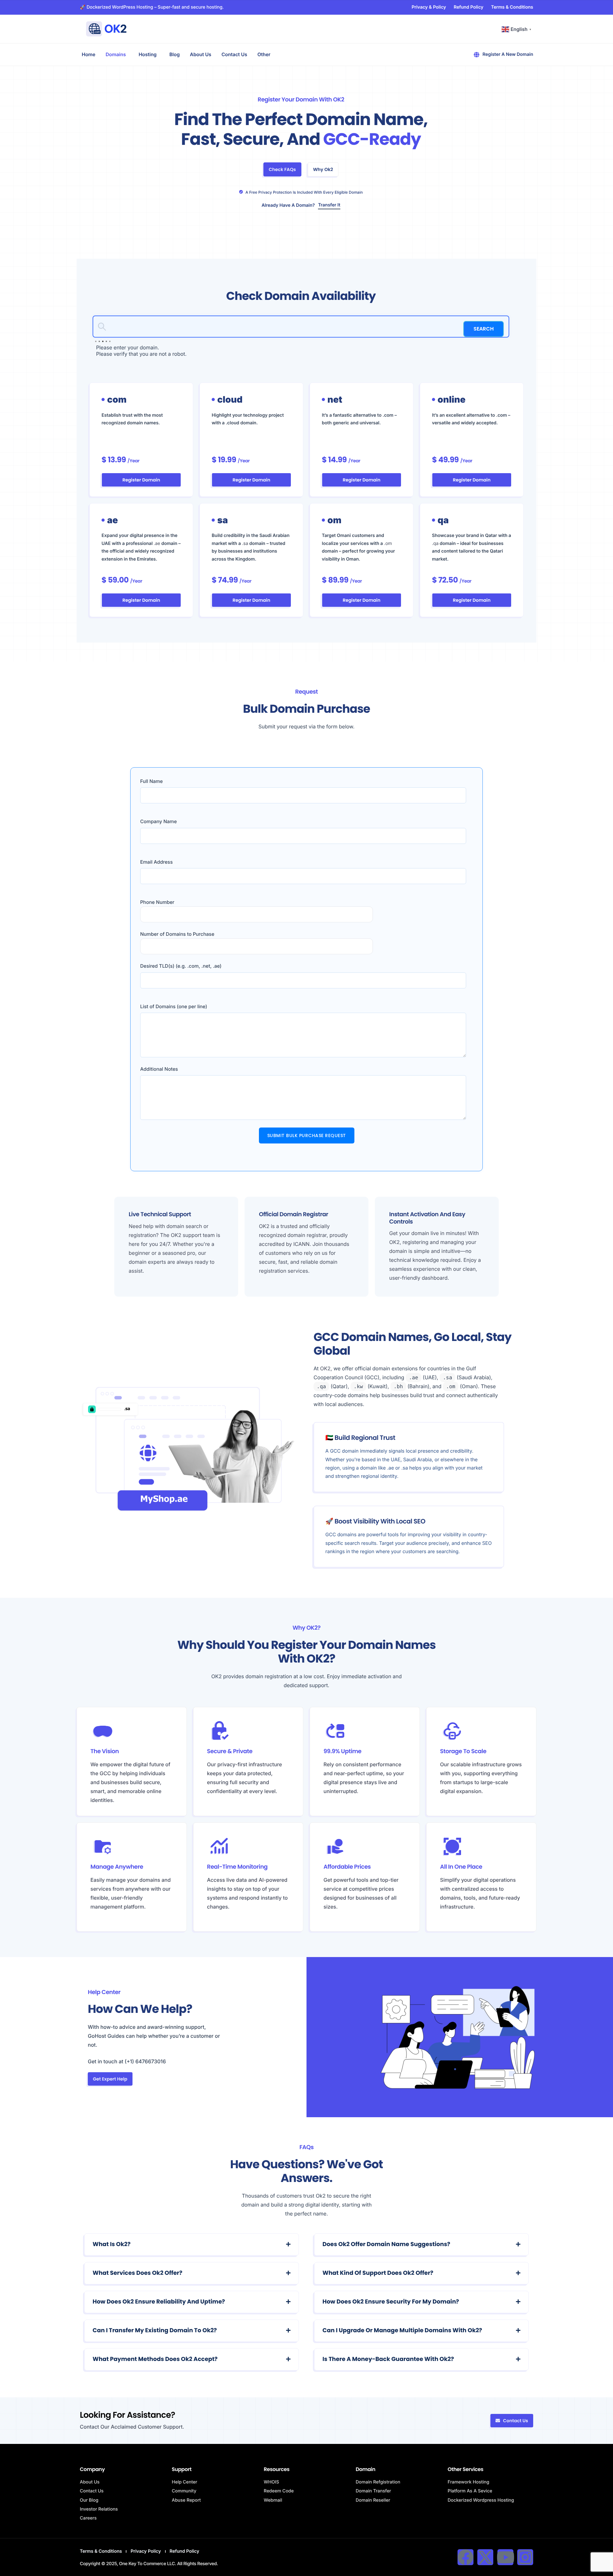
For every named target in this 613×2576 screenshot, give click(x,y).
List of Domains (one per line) (174, 1006)
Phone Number (157, 902)
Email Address (156, 862)
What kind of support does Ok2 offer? (378, 2273)
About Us (201, 54)
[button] (192, 2245)
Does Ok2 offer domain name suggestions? (386, 2244)
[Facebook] (465, 2557)
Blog (174, 54)
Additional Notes (159, 1069)
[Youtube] (505, 2557)
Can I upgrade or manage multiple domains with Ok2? (402, 2330)
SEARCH (484, 329)
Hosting (148, 54)
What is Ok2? (112, 2244)
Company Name (159, 821)
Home (89, 54)
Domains (116, 54)
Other (264, 54)
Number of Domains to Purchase (177, 934)
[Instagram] (525, 2557)
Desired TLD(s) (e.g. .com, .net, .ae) (181, 966)
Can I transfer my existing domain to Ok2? (155, 2330)
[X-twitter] (485, 2557)
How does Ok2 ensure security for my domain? (391, 2302)
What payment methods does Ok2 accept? (155, 2359)
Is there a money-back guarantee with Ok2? (388, 2359)
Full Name (151, 781)
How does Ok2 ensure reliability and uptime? (159, 2302)
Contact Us (234, 54)
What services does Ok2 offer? (137, 2273)
